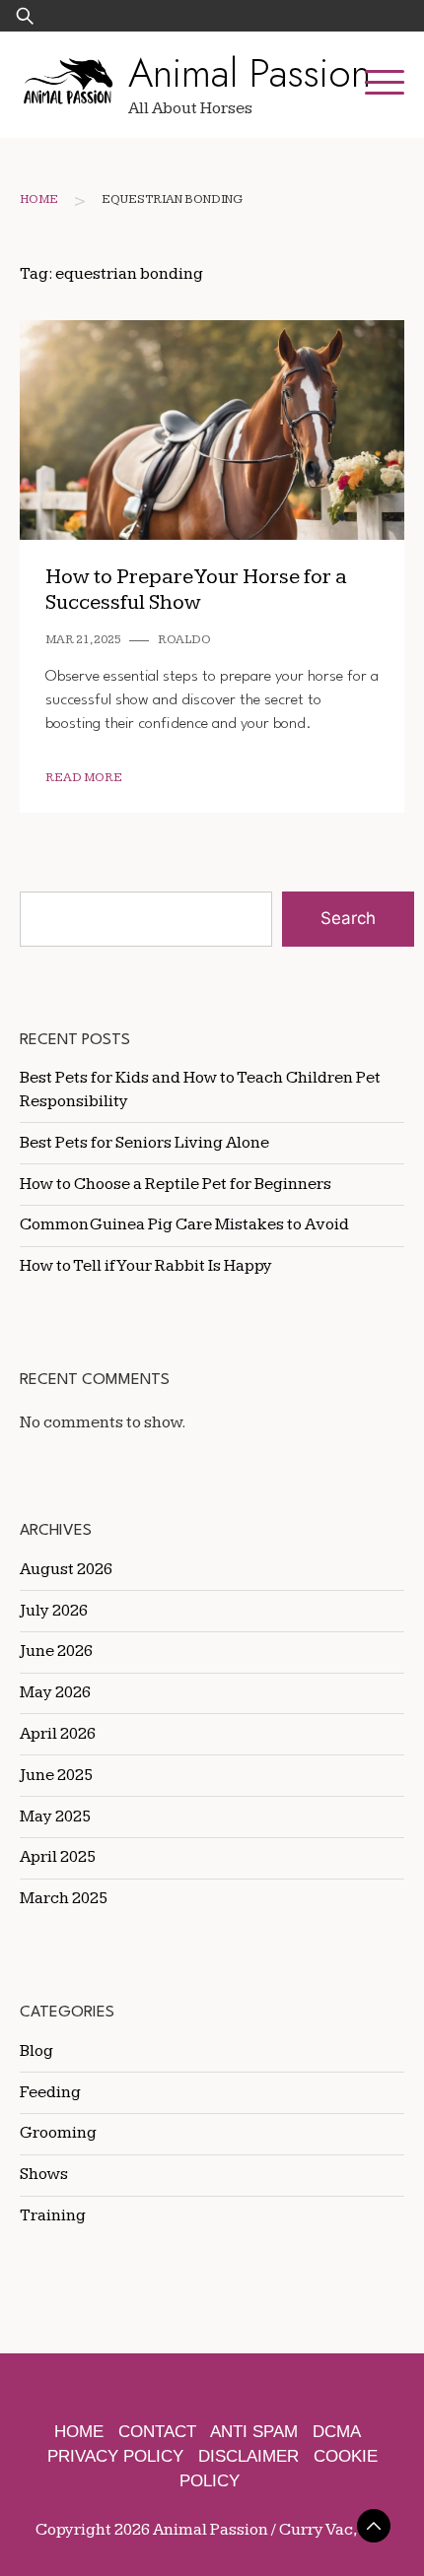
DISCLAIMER (248, 2456)
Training (53, 2215)
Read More (84, 778)
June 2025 (56, 1775)
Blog (36, 2051)
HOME (79, 2432)
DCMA (337, 2432)
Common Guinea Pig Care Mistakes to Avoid (184, 1224)
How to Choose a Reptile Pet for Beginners (176, 1184)
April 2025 (58, 1857)
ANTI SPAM (254, 2432)
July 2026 (54, 1611)
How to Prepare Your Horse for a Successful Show (196, 590)
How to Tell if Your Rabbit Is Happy (146, 1266)
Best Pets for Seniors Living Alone (144, 1143)
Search (348, 918)
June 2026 (56, 1651)
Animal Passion (249, 73)
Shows (44, 2174)
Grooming (58, 2133)
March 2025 (64, 1898)
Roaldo (184, 640)
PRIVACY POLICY (115, 2456)
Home (39, 199)
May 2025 (55, 1816)
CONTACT (157, 2432)
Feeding (50, 2092)
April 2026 (58, 1734)
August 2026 (66, 1569)
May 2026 (55, 1692)
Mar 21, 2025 (83, 640)
